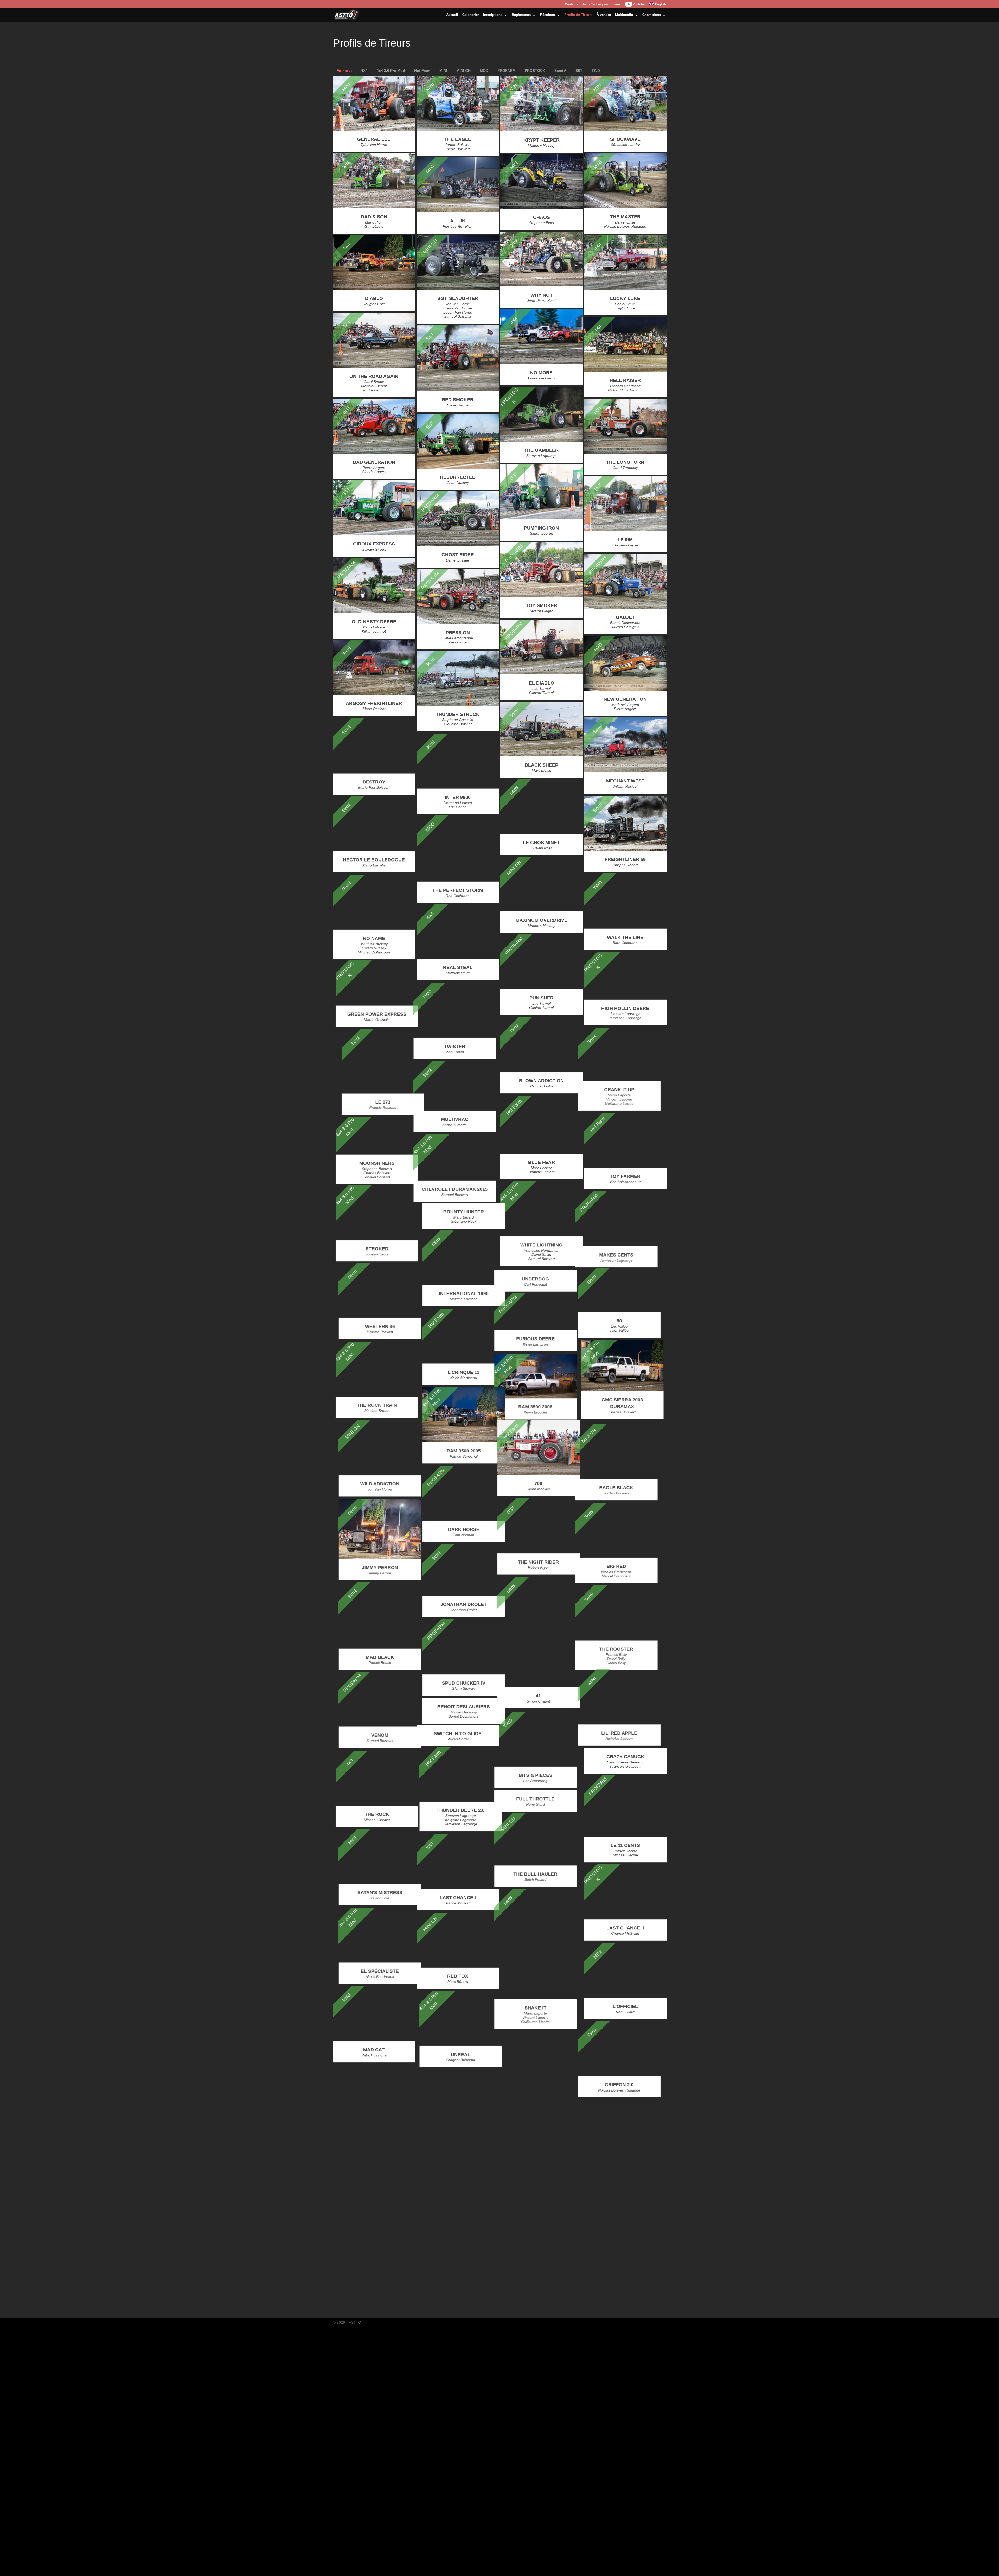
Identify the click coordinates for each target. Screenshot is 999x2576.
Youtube (638, 4)
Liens (617, 5)
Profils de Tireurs (578, 15)
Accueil (452, 15)
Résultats (547, 15)
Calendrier (471, 15)
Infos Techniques (595, 5)
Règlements (521, 15)
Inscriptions (493, 15)
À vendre (604, 15)
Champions (652, 15)
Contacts (572, 5)
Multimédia (624, 15)
